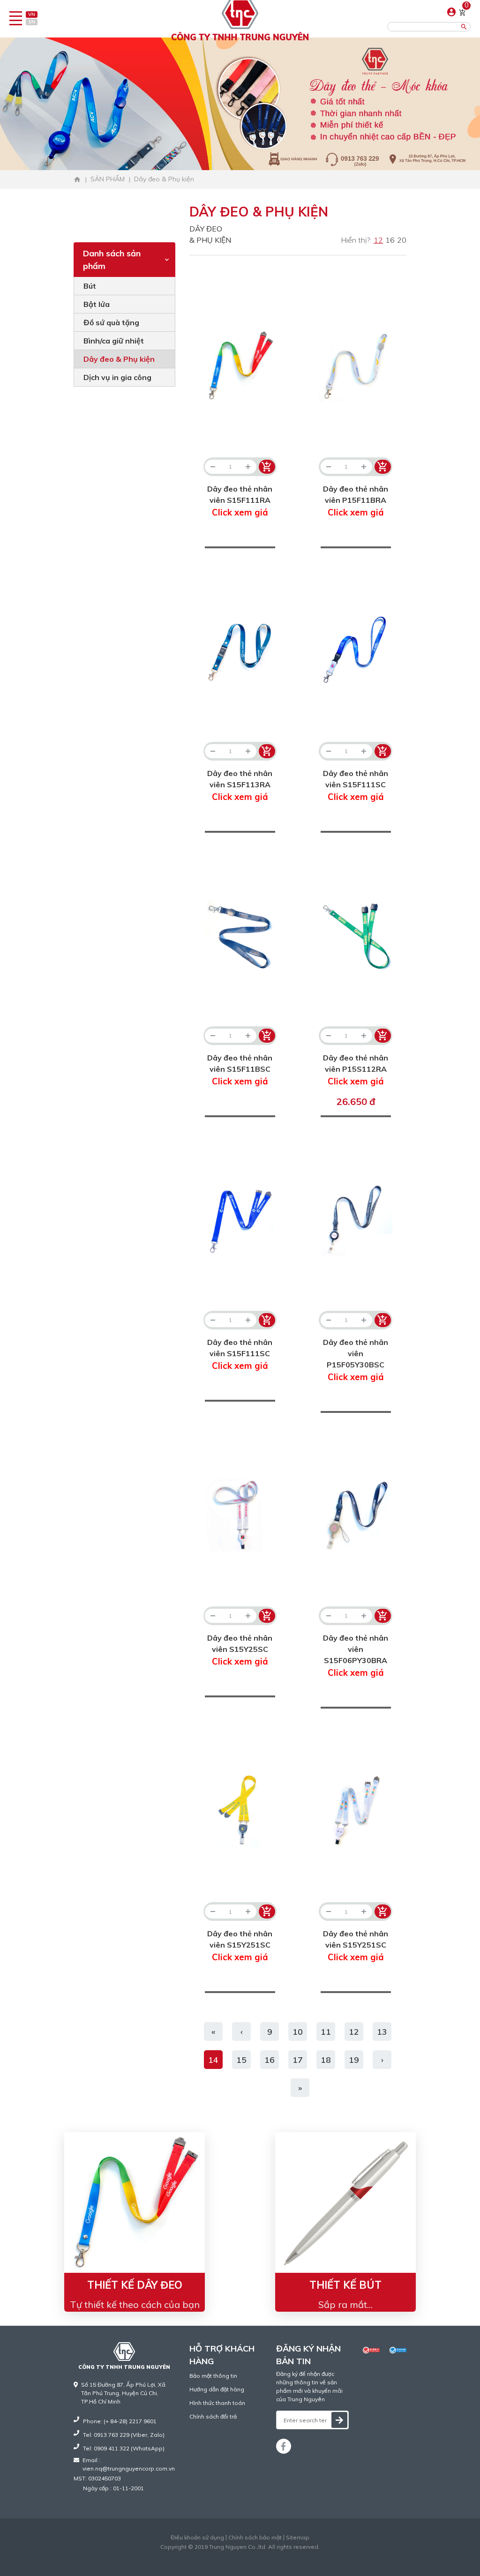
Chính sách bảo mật (255, 2538)
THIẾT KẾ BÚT (345, 2285)
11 (326, 2032)
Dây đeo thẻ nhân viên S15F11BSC (240, 1070)
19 (354, 2060)
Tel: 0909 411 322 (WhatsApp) (124, 2448)
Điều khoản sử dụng (197, 2538)
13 (382, 2032)
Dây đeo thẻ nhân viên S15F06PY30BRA (356, 1656)
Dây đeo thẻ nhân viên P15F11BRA (356, 501)
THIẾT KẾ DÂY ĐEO (135, 2285)
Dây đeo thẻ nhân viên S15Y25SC (240, 1650)
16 (390, 240)
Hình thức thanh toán (217, 2403)
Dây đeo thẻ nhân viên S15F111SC (356, 785)
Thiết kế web (221, 2555)
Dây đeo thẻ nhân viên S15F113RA (240, 785)
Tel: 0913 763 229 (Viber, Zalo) (124, 2435)
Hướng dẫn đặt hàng (217, 2389)
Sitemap (298, 2538)
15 (241, 2060)
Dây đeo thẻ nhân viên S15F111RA (240, 501)
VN (32, 14)
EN (32, 22)
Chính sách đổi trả (213, 2416)
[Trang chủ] (77, 179)
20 (402, 240)
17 (298, 2060)
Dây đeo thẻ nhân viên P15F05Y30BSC (356, 1360)
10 (298, 2032)
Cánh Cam (263, 2555)
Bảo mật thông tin (213, 2376)
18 (326, 2060)
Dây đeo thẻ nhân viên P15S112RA (356, 1070)
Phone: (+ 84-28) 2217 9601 (120, 2421)
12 (378, 240)
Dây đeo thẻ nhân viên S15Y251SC (240, 1946)
